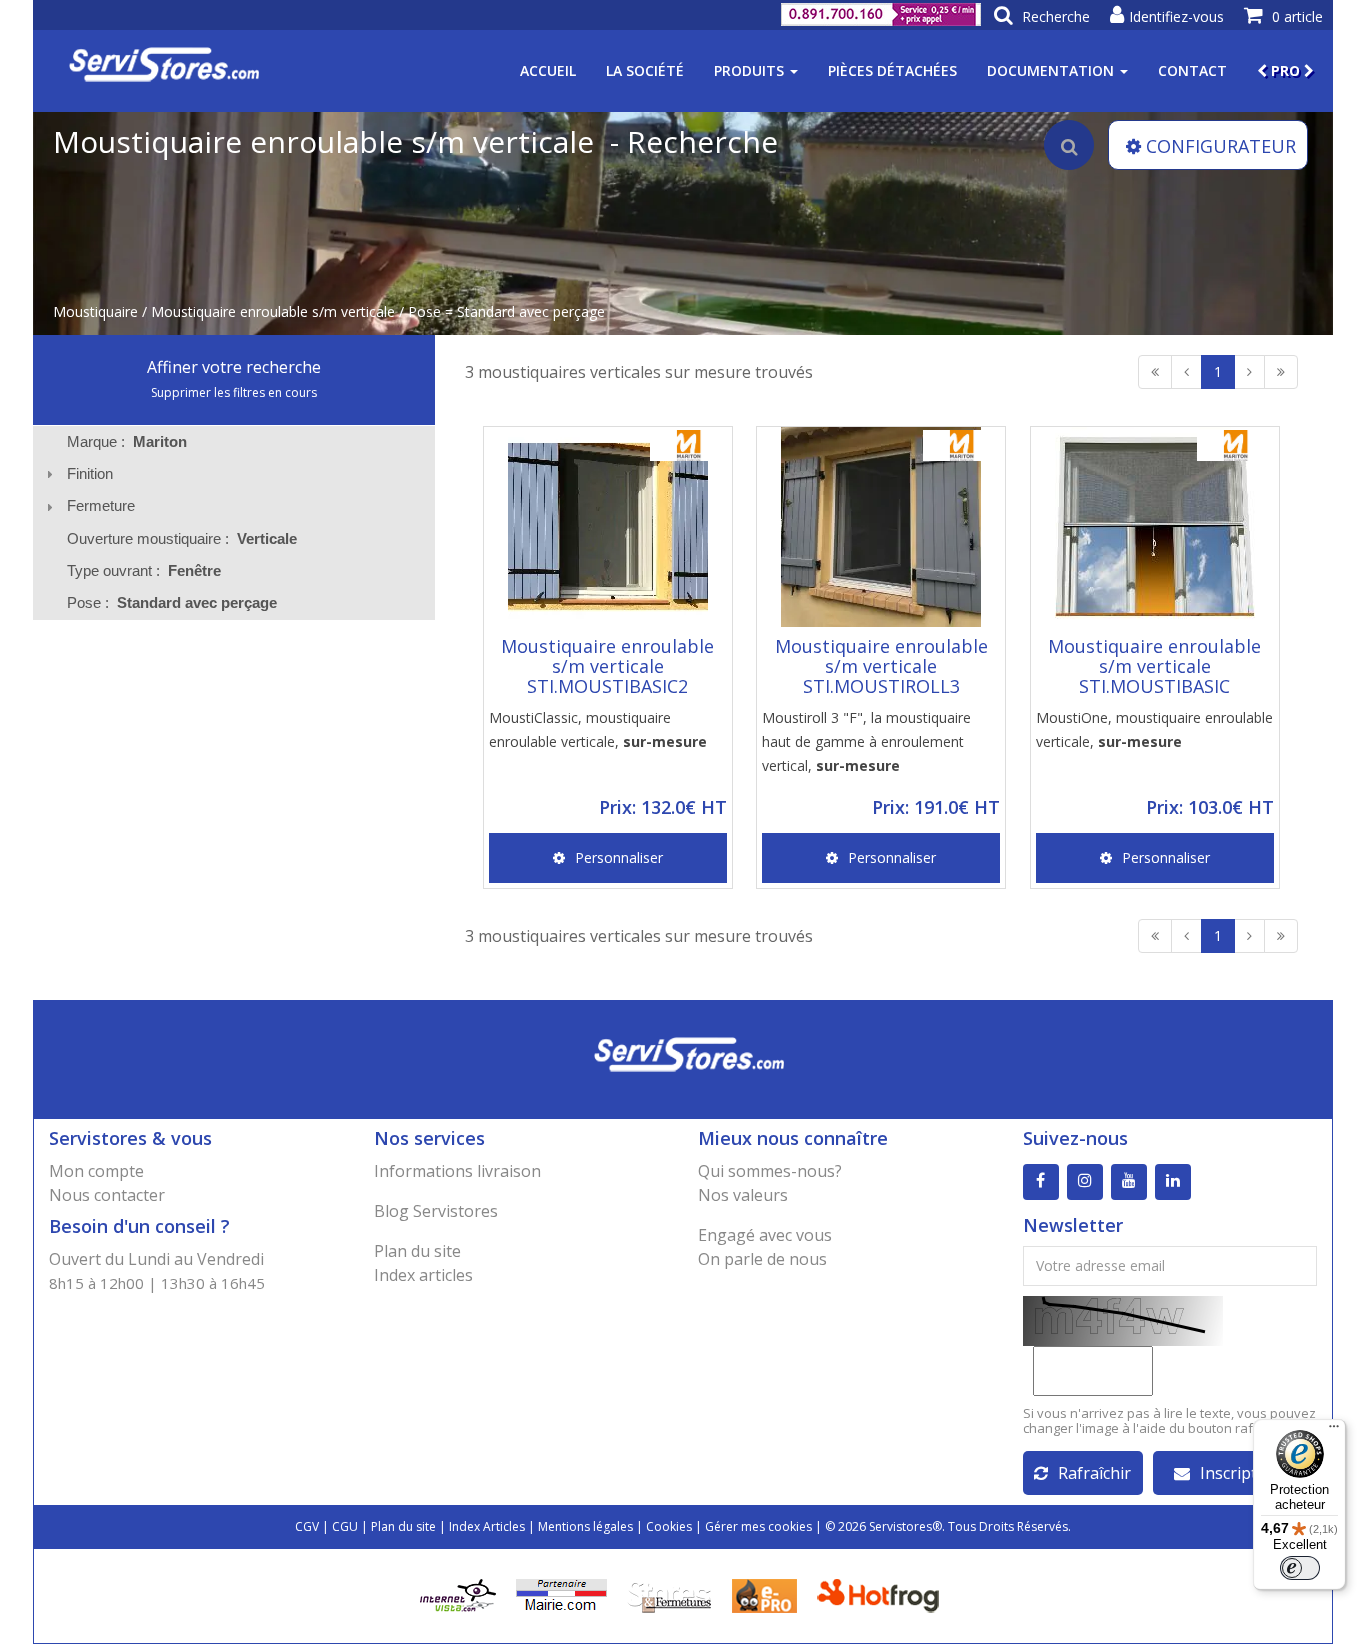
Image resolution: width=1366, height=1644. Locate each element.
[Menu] (1334, 1431)
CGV (307, 1526)
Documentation (1052, 70)
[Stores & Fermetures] (669, 1594)
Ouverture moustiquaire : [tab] (182, 538)
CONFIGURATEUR (1221, 146)
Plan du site (417, 1251)
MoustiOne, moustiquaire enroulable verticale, (1154, 729)
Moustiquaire (95, 311)
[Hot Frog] (882, 1594)
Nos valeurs (743, 1195)
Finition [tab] (90, 473)
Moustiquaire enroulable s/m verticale (273, 311)
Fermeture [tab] (101, 505)
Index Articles (487, 1526)
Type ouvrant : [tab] (144, 570)
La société (645, 70)
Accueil (548, 70)
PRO (1285, 70)
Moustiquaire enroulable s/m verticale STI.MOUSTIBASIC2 (607, 666)
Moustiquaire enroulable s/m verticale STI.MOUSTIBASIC (1154, 666)
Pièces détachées (892, 70)
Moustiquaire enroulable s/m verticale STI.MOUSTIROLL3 (881, 666)
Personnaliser (619, 857)
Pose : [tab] (172, 602)
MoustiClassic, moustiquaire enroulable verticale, (598, 729)
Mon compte (96, 1171)
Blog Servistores (436, 1211)
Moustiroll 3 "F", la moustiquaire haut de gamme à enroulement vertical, (866, 741)
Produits (751, 70)
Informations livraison (457, 1171)
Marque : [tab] (127, 441)
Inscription (1240, 1473)
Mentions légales (585, 1526)
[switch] (1300, 1568)
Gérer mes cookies (758, 1526)
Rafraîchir (1094, 1473)
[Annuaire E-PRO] (764, 1594)
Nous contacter (107, 1195)
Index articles (423, 1275)
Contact (1192, 70)
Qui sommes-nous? (770, 1171)
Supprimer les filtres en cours (234, 392)
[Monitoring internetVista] (458, 1594)
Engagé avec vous (765, 1235)
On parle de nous (762, 1259)
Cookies (669, 1526)
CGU (345, 1526)
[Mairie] (561, 1594)
